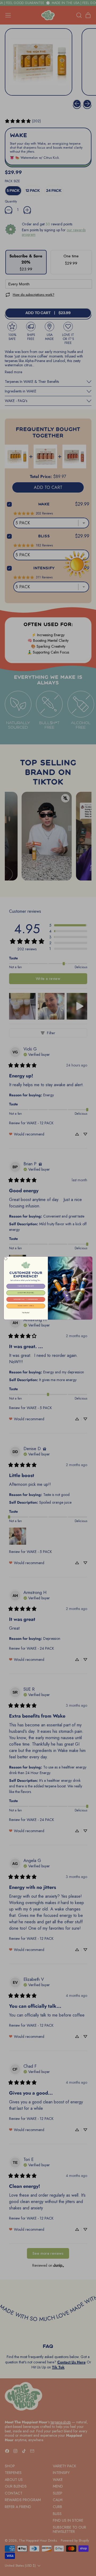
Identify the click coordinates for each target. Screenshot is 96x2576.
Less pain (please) (26, 1293)
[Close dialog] (6, 1258)
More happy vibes (26, 1306)
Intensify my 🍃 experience (26, 1299)
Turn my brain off (26, 1286)
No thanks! (26, 1312)
